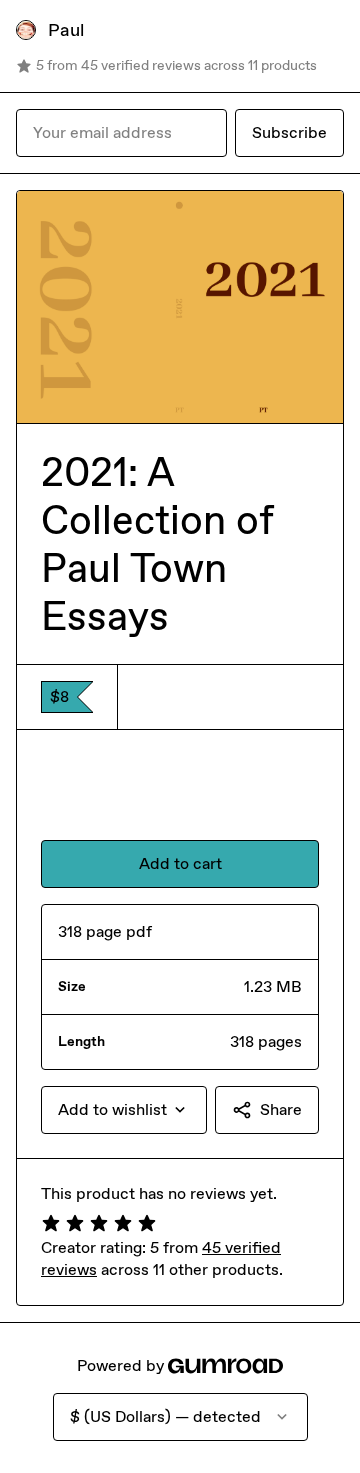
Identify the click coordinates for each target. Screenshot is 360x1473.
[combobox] (124, 1110)
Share (281, 1109)
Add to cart (180, 863)
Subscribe (289, 132)
